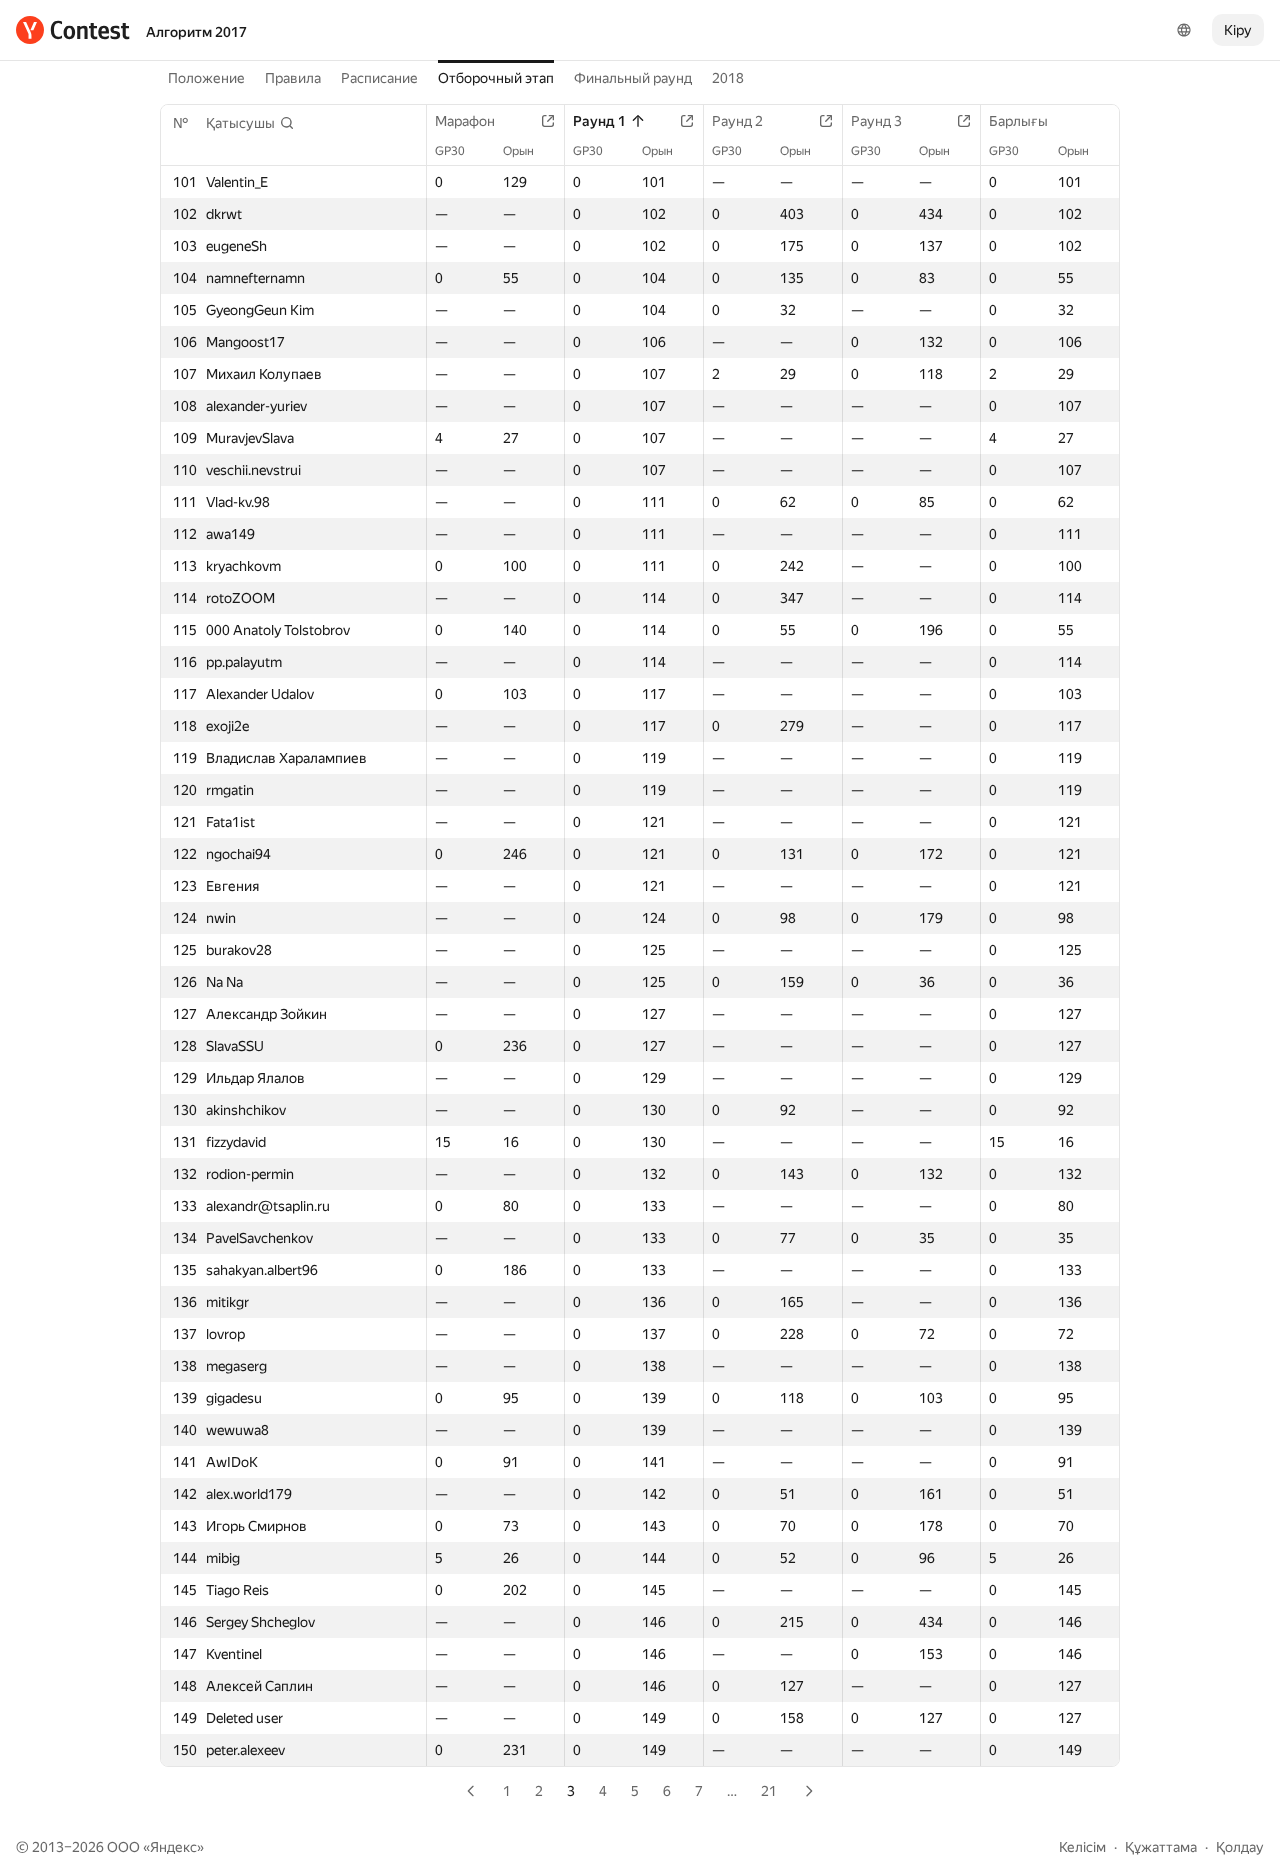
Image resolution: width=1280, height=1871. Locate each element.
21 (769, 1791)
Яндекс (173, 1847)
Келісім (1082, 1847)
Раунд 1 (599, 121)
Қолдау (1240, 1847)
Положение (206, 78)
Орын (518, 151)
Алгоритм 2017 (196, 32)
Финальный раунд (633, 78)
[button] (250, 123)
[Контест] (73, 30)
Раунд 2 (737, 121)
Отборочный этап (496, 78)
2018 (728, 78)
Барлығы (1018, 121)
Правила (293, 78)
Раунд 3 (876, 121)
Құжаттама (1161, 1847)
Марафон (465, 121)
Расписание (379, 78)
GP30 (450, 151)
